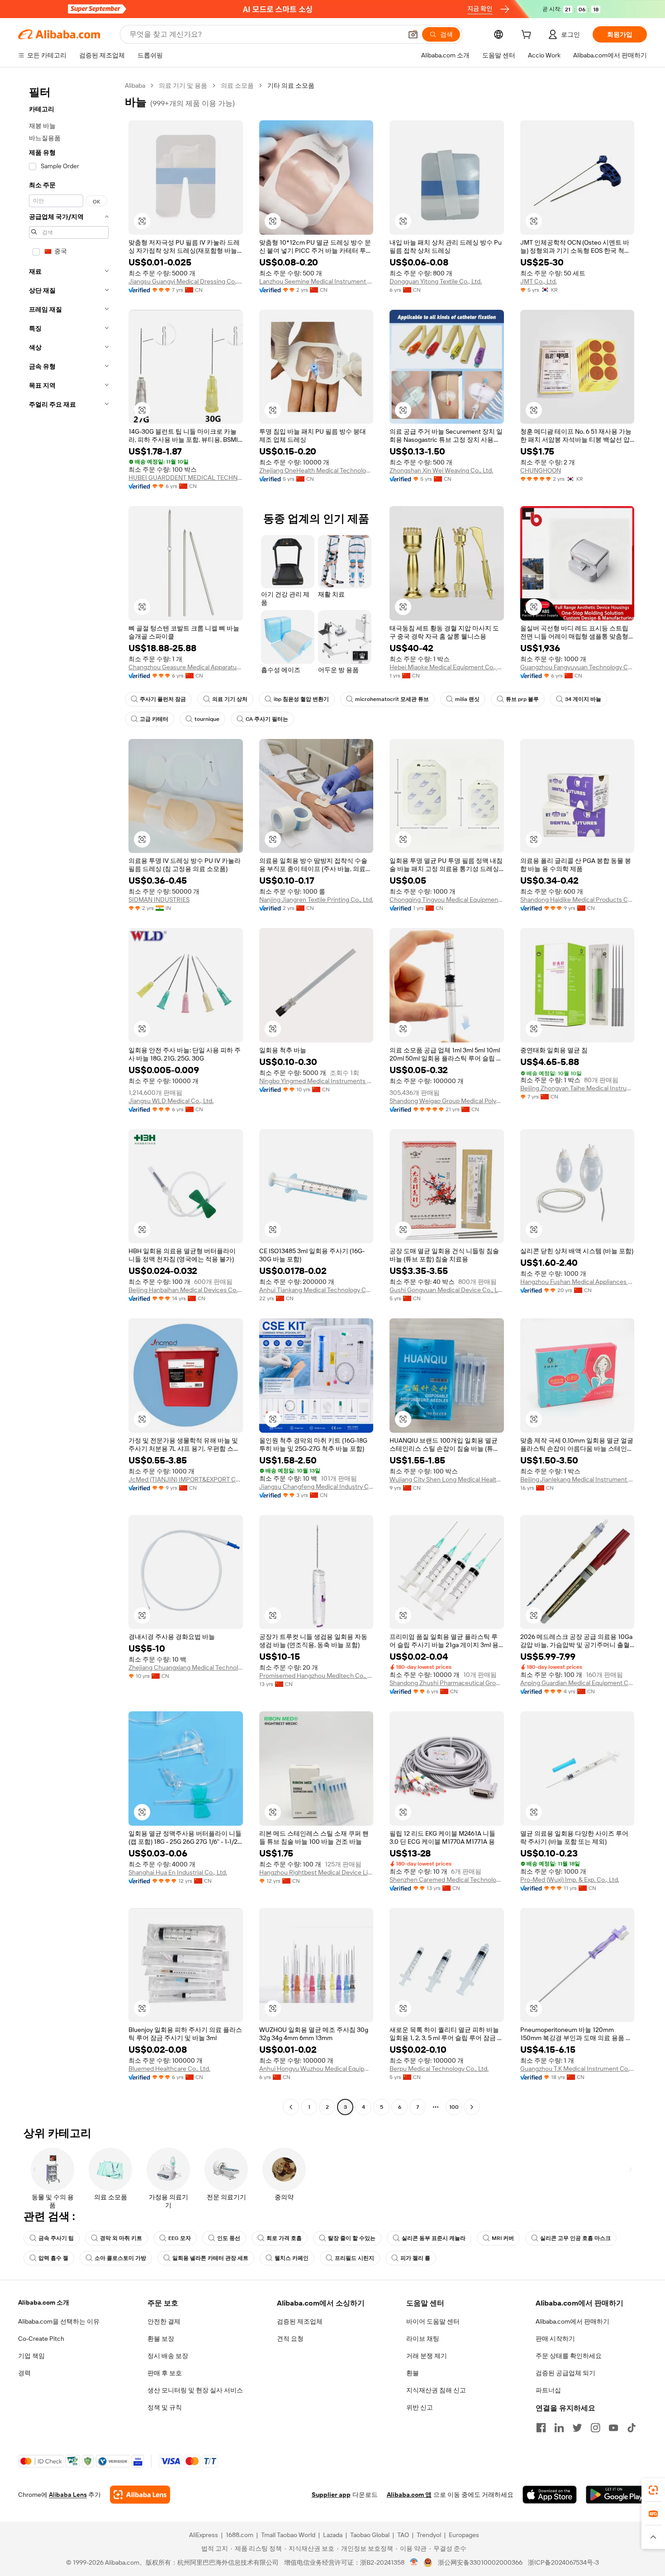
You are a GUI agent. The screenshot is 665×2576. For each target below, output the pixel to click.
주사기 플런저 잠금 (163, 699)
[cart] (528, 36)
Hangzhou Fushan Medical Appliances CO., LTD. (577, 1282)
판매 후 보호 (165, 2373)
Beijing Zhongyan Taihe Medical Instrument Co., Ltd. (577, 1088)
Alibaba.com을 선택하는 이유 (59, 2321)
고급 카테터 (154, 719)
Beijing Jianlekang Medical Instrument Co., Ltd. (577, 1479)
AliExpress (204, 2535)
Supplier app (331, 2495)
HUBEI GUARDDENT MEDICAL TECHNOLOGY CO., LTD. (186, 478)
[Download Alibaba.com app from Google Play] (616, 2495)
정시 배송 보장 (168, 2356)
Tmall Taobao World (288, 2535)
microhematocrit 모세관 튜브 (392, 699)
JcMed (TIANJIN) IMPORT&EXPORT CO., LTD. (186, 1479)
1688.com (240, 2535)
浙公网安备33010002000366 (480, 2562)
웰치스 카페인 (292, 2258)
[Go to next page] (472, 2107)
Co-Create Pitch (41, 2339)
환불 (413, 2373)
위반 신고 (420, 2407)
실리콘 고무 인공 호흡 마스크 (575, 2238)
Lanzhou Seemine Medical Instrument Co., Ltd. (316, 281)
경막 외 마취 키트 (121, 2238)
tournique (207, 719)
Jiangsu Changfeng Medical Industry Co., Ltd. (316, 1487)
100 (454, 2107)
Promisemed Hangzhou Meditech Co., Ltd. (316, 1676)
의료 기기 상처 (230, 699)
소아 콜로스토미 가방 (120, 2258)
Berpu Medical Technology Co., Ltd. (439, 2069)
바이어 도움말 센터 (433, 2321)
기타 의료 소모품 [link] (291, 85)
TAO (403, 2535)
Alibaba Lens (68, 2495)
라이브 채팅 (423, 2339)
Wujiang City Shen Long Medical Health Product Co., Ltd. (447, 1479)
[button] (413, 34)
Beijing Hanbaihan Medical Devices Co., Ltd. (186, 1290)
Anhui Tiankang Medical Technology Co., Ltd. (316, 1290)
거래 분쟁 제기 (427, 2356)
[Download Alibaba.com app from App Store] (550, 2495)
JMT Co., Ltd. (539, 281)
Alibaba (135, 85)
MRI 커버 (503, 2238)
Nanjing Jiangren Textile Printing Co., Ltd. (316, 900)
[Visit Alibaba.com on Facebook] (541, 2428)
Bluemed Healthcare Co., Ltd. (169, 2069)
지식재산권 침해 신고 (436, 2390)
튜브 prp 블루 (522, 699)
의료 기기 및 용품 (183, 85)
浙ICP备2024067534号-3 (563, 2562)
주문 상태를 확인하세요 (569, 2356)
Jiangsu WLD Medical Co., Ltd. (171, 1101)
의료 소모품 (237, 85)
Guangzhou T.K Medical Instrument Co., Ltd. (577, 2069)
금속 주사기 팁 (56, 2238)
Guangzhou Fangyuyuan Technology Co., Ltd (577, 667)
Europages (464, 2535)
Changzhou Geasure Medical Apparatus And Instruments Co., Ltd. (186, 667)
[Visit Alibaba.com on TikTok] (632, 2428)
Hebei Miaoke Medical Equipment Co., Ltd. (447, 667)
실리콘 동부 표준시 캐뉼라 (434, 2238)
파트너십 (548, 2390)
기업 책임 (31, 2356)
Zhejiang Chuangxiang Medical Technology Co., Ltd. (186, 1667)
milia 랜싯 (467, 699)
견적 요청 (290, 2339)
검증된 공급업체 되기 (565, 2373)
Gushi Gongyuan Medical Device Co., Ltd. (447, 1290)
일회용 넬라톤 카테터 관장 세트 (210, 2258)
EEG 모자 (180, 2238)
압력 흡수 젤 (53, 2258)
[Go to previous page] (291, 2107)
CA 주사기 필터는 (267, 719)
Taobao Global (370, 2535)
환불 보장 (161, 2339)
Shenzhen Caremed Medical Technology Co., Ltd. (447, 1880)
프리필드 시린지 (354, 2258)
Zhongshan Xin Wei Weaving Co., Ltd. (441, 470)
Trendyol (429, 2535)
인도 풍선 (229, 2238)
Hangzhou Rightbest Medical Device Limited (316, 1872)
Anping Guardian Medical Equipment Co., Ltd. (577, 1683)
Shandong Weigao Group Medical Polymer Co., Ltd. (447, 1101)
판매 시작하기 (555, 2339)
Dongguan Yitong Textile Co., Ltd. (436, 281)
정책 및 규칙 (165, 2407)
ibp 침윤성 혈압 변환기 (301, 699)
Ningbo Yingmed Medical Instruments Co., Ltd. (316, 1081)
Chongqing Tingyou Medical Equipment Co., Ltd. (447, 900)
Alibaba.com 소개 (44, 2302)
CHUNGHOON (541, 470)
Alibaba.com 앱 (409, 2495)
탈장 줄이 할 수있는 (352, 2238)
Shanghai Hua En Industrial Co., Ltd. (178, 1872)
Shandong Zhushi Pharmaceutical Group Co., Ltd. (447, 1683)
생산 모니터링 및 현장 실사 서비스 (195, 2390)
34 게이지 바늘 (583, 699)
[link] (653, 2490)
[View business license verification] (414, 2562)
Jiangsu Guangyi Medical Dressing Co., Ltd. (186, 281)
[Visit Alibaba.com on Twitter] (577, 2428)
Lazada (333, 2535)
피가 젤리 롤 (415, 2258)
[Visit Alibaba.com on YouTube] (613, 2428)
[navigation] (69, 1097)
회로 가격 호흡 (284, 2238)
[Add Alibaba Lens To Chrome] (140, 2495)
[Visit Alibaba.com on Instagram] (595, 2428)
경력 (24, 2373)
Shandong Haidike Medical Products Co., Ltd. (577, 900)
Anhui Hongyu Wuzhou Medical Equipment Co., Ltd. (316, 2069)
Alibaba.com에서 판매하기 (572, 2321)
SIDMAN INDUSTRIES (159, 900)
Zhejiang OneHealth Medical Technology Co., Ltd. (316, 470)
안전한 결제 (164, 2321)
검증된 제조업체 (300, 2321)
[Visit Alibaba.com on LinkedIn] (559, 2428)
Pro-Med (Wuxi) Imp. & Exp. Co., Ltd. (570, 1880)
